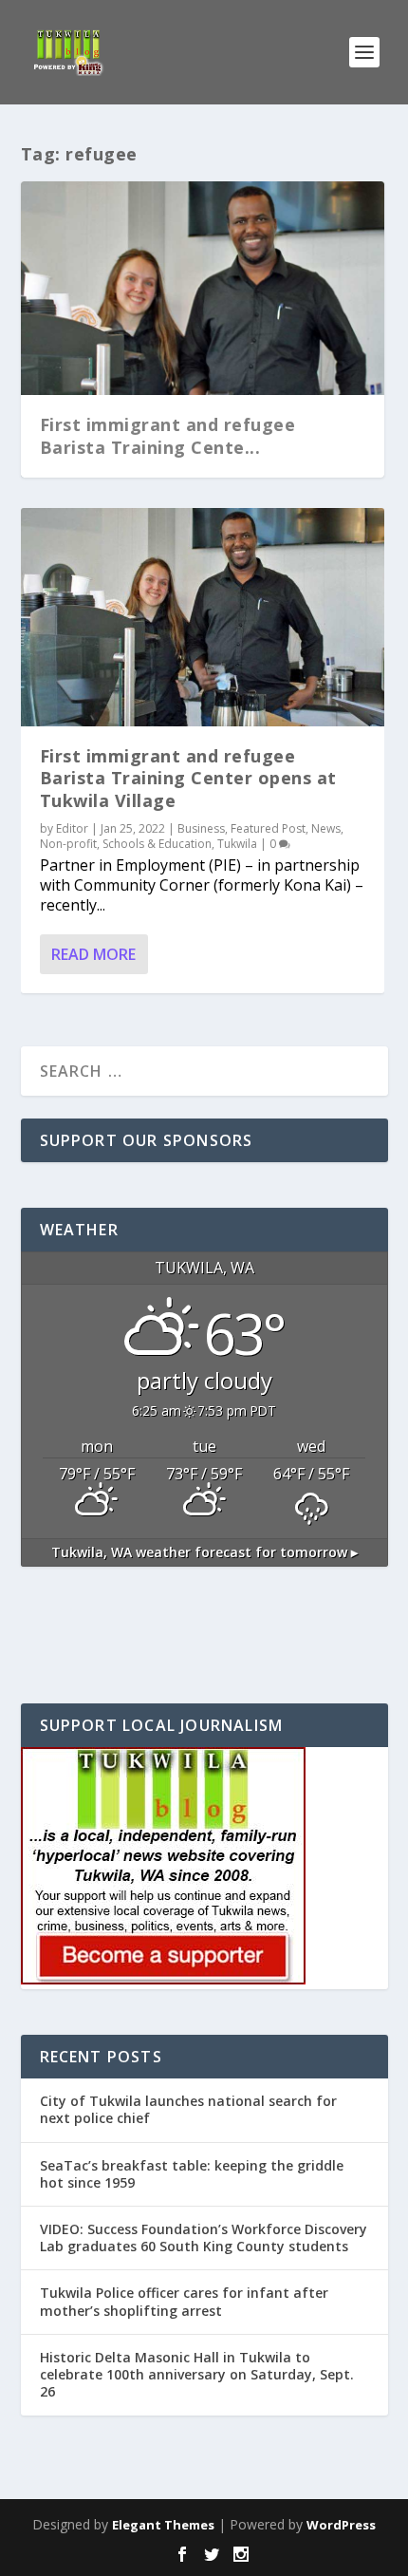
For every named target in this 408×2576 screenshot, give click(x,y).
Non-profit (68, 844)
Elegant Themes (163, 2525)
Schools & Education (157, 844)
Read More (93, 954)
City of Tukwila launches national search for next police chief (188, 2109)
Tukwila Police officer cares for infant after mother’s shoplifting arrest (184, 2301)
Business (201, 828)
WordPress (341, 2525)
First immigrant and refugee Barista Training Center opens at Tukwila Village (188, 778)
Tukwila (237, 844)
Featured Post (268, 828)
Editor (72, 828)
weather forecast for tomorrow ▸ (204, 1552)
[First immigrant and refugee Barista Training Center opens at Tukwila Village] (203, 617)
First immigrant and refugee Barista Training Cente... (168, 435)
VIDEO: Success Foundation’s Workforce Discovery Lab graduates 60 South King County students (204, 2238)
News (326, 828)
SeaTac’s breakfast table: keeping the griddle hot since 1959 (192, 2174)
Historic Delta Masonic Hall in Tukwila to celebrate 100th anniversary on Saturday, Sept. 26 (197, 2374)
